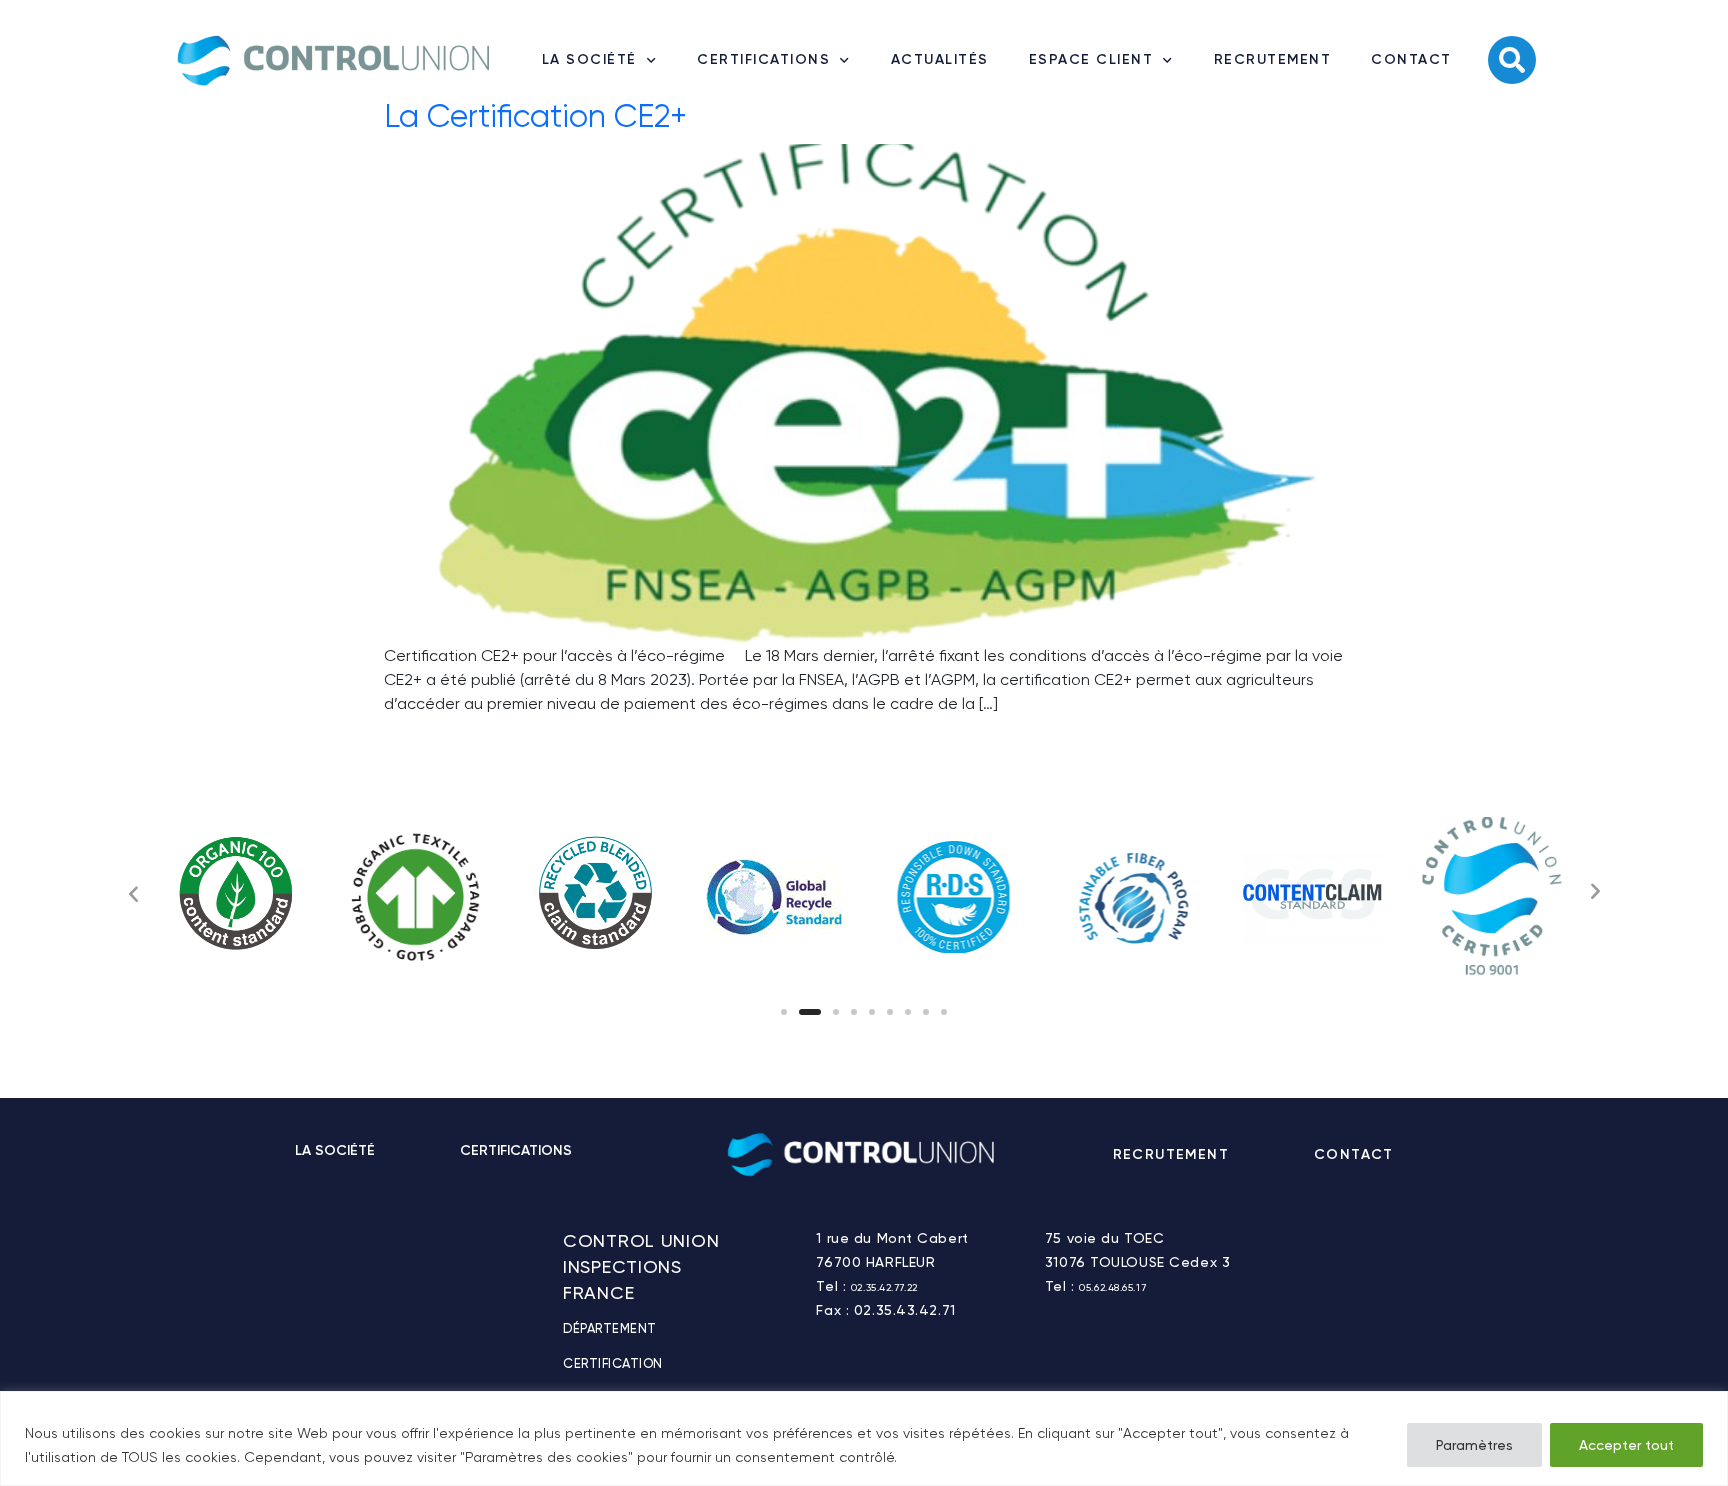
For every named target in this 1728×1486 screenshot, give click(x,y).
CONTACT (1411, 59)
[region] (864, 1438)
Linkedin (1460, 1155)
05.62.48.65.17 (1112, 1287)
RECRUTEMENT (1273, 59)
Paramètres (1474, 1445)
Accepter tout (1626, 1445)
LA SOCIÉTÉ (589, 59)
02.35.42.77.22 (884, 1287)
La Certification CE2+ (535, 116)
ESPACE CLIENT (1091, 59)
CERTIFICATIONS (763, 59)
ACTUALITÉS (940, 59)
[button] (784, 1012)
